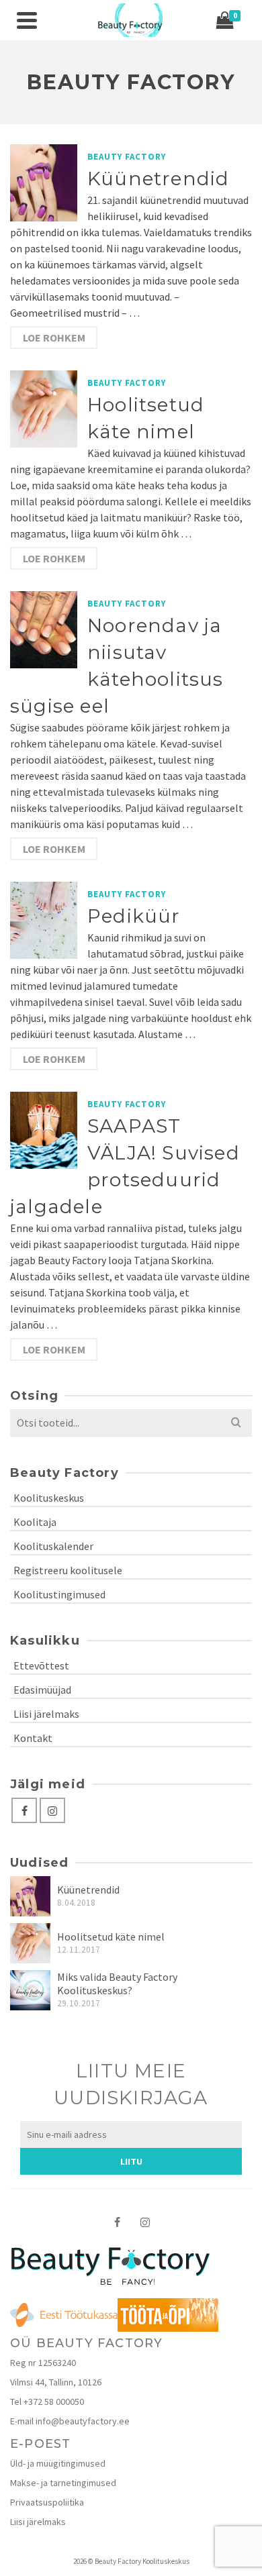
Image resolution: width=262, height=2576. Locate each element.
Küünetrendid (88, 1890)
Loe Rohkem (54, 338)
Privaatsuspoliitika (47, 2502)
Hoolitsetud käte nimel (111, 1937)
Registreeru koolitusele (68, 1570)
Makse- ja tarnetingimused (63, 2483)
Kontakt (33, 1738)
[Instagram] (52, 1810)
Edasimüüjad (42, 1690)
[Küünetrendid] (30, 1896)
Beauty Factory (127, 157)
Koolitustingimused (59, 1594)
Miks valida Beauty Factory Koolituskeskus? (117, 1983)
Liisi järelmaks (46, 1714)
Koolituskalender (53, 1546)
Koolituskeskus (49, 1498)
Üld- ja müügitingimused (58, 2463)
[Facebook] (24, 1810)
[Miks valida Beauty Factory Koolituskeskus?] (30, 1990)
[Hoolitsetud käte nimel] (30, 1943)
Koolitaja (35, 1522)
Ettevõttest (41, 1665)
